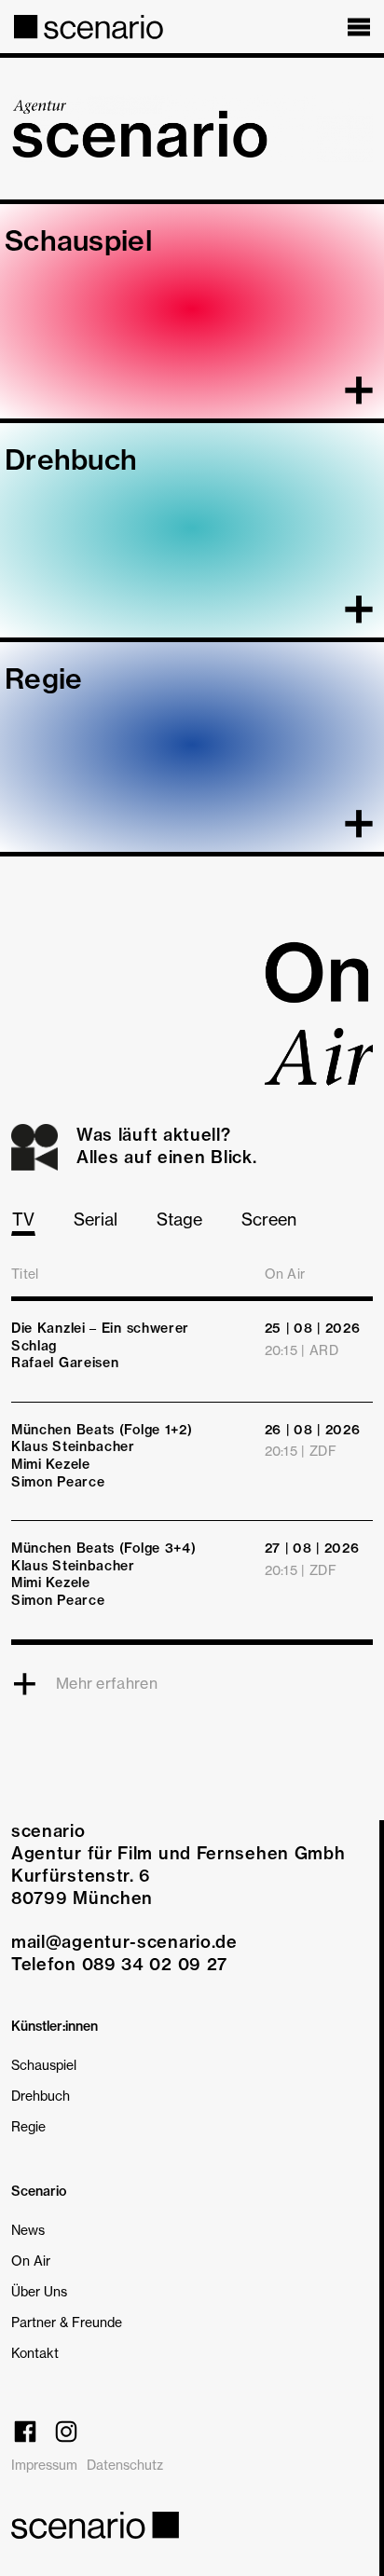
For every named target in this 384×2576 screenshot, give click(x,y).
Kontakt (35, 2353)
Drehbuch (41, 2096)
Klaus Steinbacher (73, 1446)
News (28, 2230)
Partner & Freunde (67, 2322)
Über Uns (39, 2291)
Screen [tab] (269, 1219)
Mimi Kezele (51, 1464)
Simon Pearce (58, 1482)
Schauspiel (44, 2065)
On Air (31, 2261)
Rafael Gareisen (65, 1363)
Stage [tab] (179, 1219)
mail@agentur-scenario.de (124, 1942)
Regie (28, 2126)
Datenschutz (125, 2465)
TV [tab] (23, 1219)
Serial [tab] (96, 1219)
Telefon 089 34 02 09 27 (119, 1964)
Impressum (44, 2465)
